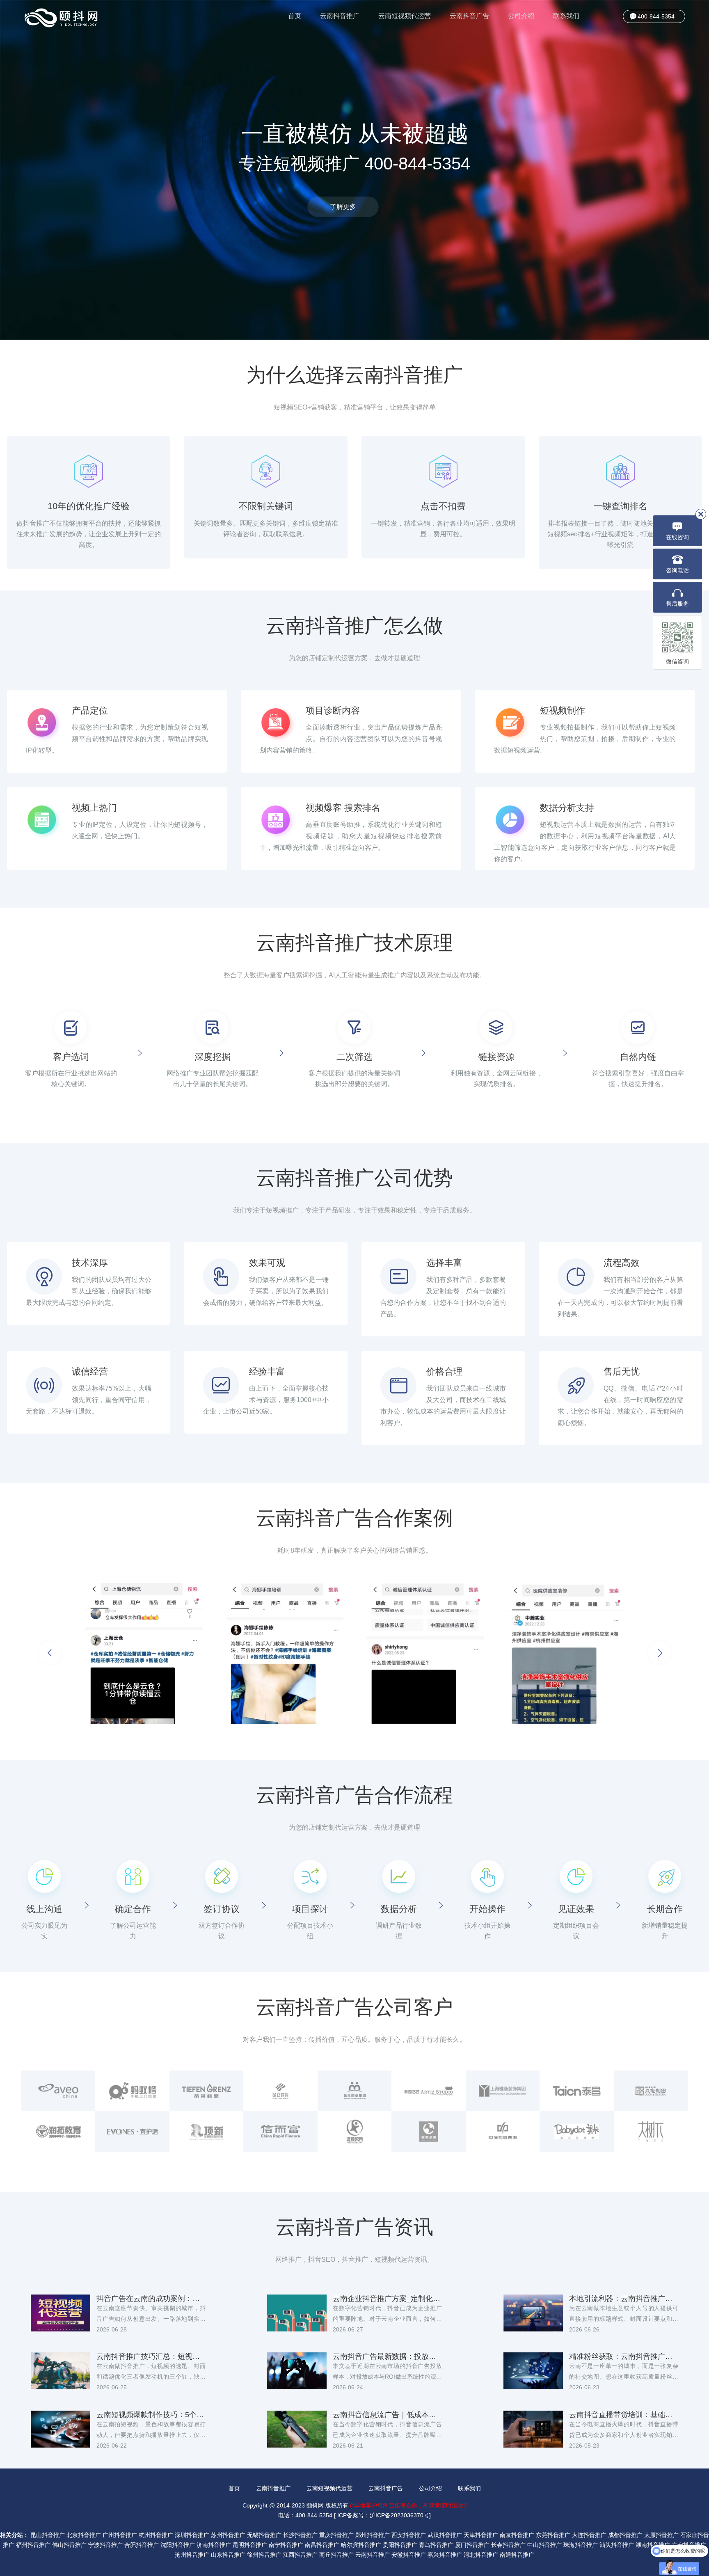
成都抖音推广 (625, 2535)
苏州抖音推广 (228, 2535)
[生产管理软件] (571, 1653)
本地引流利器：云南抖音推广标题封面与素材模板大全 (624, 2299)
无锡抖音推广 (264, 2535)
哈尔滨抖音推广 (361, 2545)
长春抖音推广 (508, 2545)
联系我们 (566, 16)
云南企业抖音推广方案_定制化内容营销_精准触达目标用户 (387, 2299)
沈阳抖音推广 (178, 2545)
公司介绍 (521, 16)
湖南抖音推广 (653, 2545)
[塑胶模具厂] (431, 1653)
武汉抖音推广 (445, 2535)
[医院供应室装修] (290, 1653)
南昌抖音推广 (322, 2545)
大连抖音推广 (589, 2535)
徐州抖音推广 (264, 2555)
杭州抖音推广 (156, 2535)
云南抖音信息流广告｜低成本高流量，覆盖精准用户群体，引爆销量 (387, 2415)
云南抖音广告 (469, 16)
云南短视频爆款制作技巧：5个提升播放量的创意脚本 (151, 2415)
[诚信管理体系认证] (150, 1653)
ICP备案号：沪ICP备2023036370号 (383, 2515)
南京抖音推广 (517, 2535)
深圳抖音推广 (192, 2535)
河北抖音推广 (481, 2555)
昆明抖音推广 (250, 2545)
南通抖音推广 (517, 2555)
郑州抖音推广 (373, 2535)
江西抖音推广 (300, 2555)
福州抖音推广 (33, 2545)
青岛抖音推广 (436, 2545)
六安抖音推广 (689, 2545)
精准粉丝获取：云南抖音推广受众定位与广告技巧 (624, 2356)
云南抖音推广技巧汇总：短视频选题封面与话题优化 (151, 2356)
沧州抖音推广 (192, 2555)
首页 (295, 16)
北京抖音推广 (84, 2535)
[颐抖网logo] (62, 18)
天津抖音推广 (481, 2535)
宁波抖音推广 (105, 2545)
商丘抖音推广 (336, 2555)
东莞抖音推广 (553, 2535)
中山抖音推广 (544, 2545)
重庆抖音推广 (336, 2535)
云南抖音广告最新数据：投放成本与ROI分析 (387, 2356)
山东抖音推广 (228, 2555)
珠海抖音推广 (581, 2545)
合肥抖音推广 (142, 2545)
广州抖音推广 (120, 2535)
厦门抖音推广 (472, 2545)
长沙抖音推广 (300, 2535)
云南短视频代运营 (405, 16)
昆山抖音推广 (48, 2535)
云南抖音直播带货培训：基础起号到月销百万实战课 (624, 2415)
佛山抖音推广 (69, 2545)
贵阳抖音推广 (400, 2545)
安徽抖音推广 (409, 2555)
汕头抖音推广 (617, 2545)
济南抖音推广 (214, 2545)
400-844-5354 (656, 16)
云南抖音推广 (340, 16)
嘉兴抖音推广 (445, 2555)
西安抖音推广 (409, 2535)
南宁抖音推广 (286, 2545)
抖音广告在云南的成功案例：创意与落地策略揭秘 (151, 2299)
